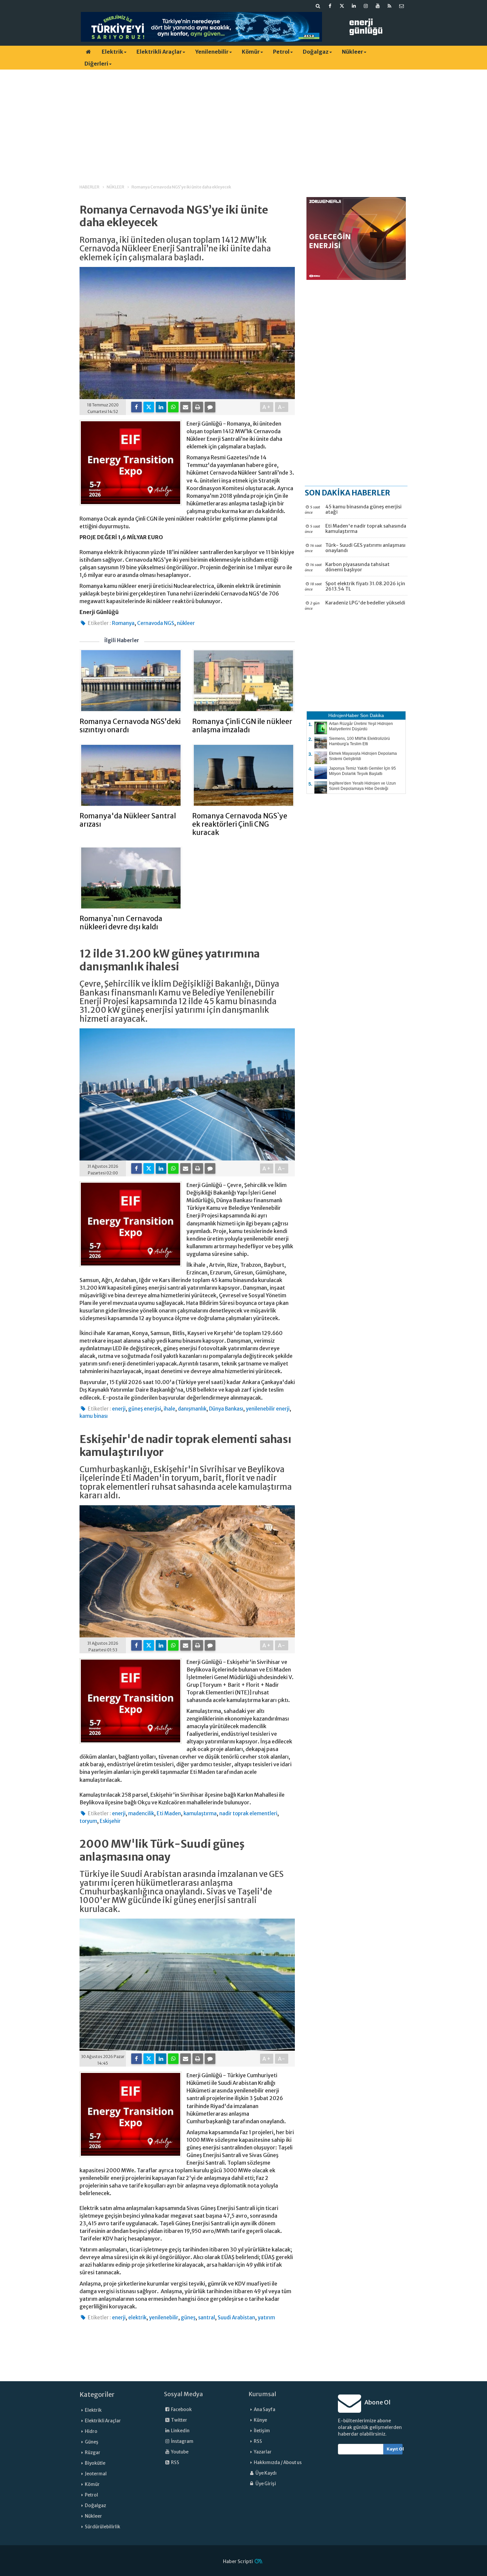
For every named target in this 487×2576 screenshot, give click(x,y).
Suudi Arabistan (236, 2318)
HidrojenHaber (344, 715)
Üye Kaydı (266, 2473)
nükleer (186, 623)
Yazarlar (263, 2452)
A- (282, 407)
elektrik (137, 2318)
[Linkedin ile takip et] (354, 6)
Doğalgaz (316, 52)
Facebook (181, 2410)
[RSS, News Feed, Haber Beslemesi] (390, 6)
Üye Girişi (265, 2484)
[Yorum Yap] (210, 407)
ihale (169, 1409)
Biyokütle (95, 2463)
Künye (260, 2420)
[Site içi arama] (318, 6)
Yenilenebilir (212, 52)
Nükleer (352, 52)
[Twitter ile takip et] (342, 6)
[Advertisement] (243, 121)
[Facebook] (136, 407)
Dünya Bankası (226, 1409)
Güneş (92, 2442)
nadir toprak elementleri (248, 1813)
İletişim (262, 2431)
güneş (188, 2318)
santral (207, 2318)
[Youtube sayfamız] (378, 6)
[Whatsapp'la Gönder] (173, 407)
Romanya (123, 623)
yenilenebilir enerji (268, 1409)
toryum (88, 1821)
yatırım (266, 2318)
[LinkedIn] (161, 407)
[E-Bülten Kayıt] (402, 6)
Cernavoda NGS (156, 623)
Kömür (251, 52)
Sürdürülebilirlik (103, 2527)
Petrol (281, 52)
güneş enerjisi (145, 1409)
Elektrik (112, 52)
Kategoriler (97, 2395)
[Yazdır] (198, 407)
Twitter (179, 2420)
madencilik (141, 1813)
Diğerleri (96, 64)
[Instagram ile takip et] (366, 6)
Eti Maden (169, 1813)
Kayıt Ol (395, 2449)
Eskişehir (110, 1821)
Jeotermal (96, 2474)
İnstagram (182, 2441)
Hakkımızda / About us (278, 2463)
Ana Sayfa (265, 2410)
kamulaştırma (200, 1813)
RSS (175, 2463)
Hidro (91, 2431)
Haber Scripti (238, 2561)
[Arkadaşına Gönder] (186, 407)
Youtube (179, 2452)
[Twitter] (149, 407)
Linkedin (180, 2431)
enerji (119, 1409)
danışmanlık (192, 1409)
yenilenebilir (164, 2318)
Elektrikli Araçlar (159, 52)
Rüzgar (93, 2453)
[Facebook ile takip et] (330, 6)
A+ (267, 407)
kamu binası (94, 1416)
